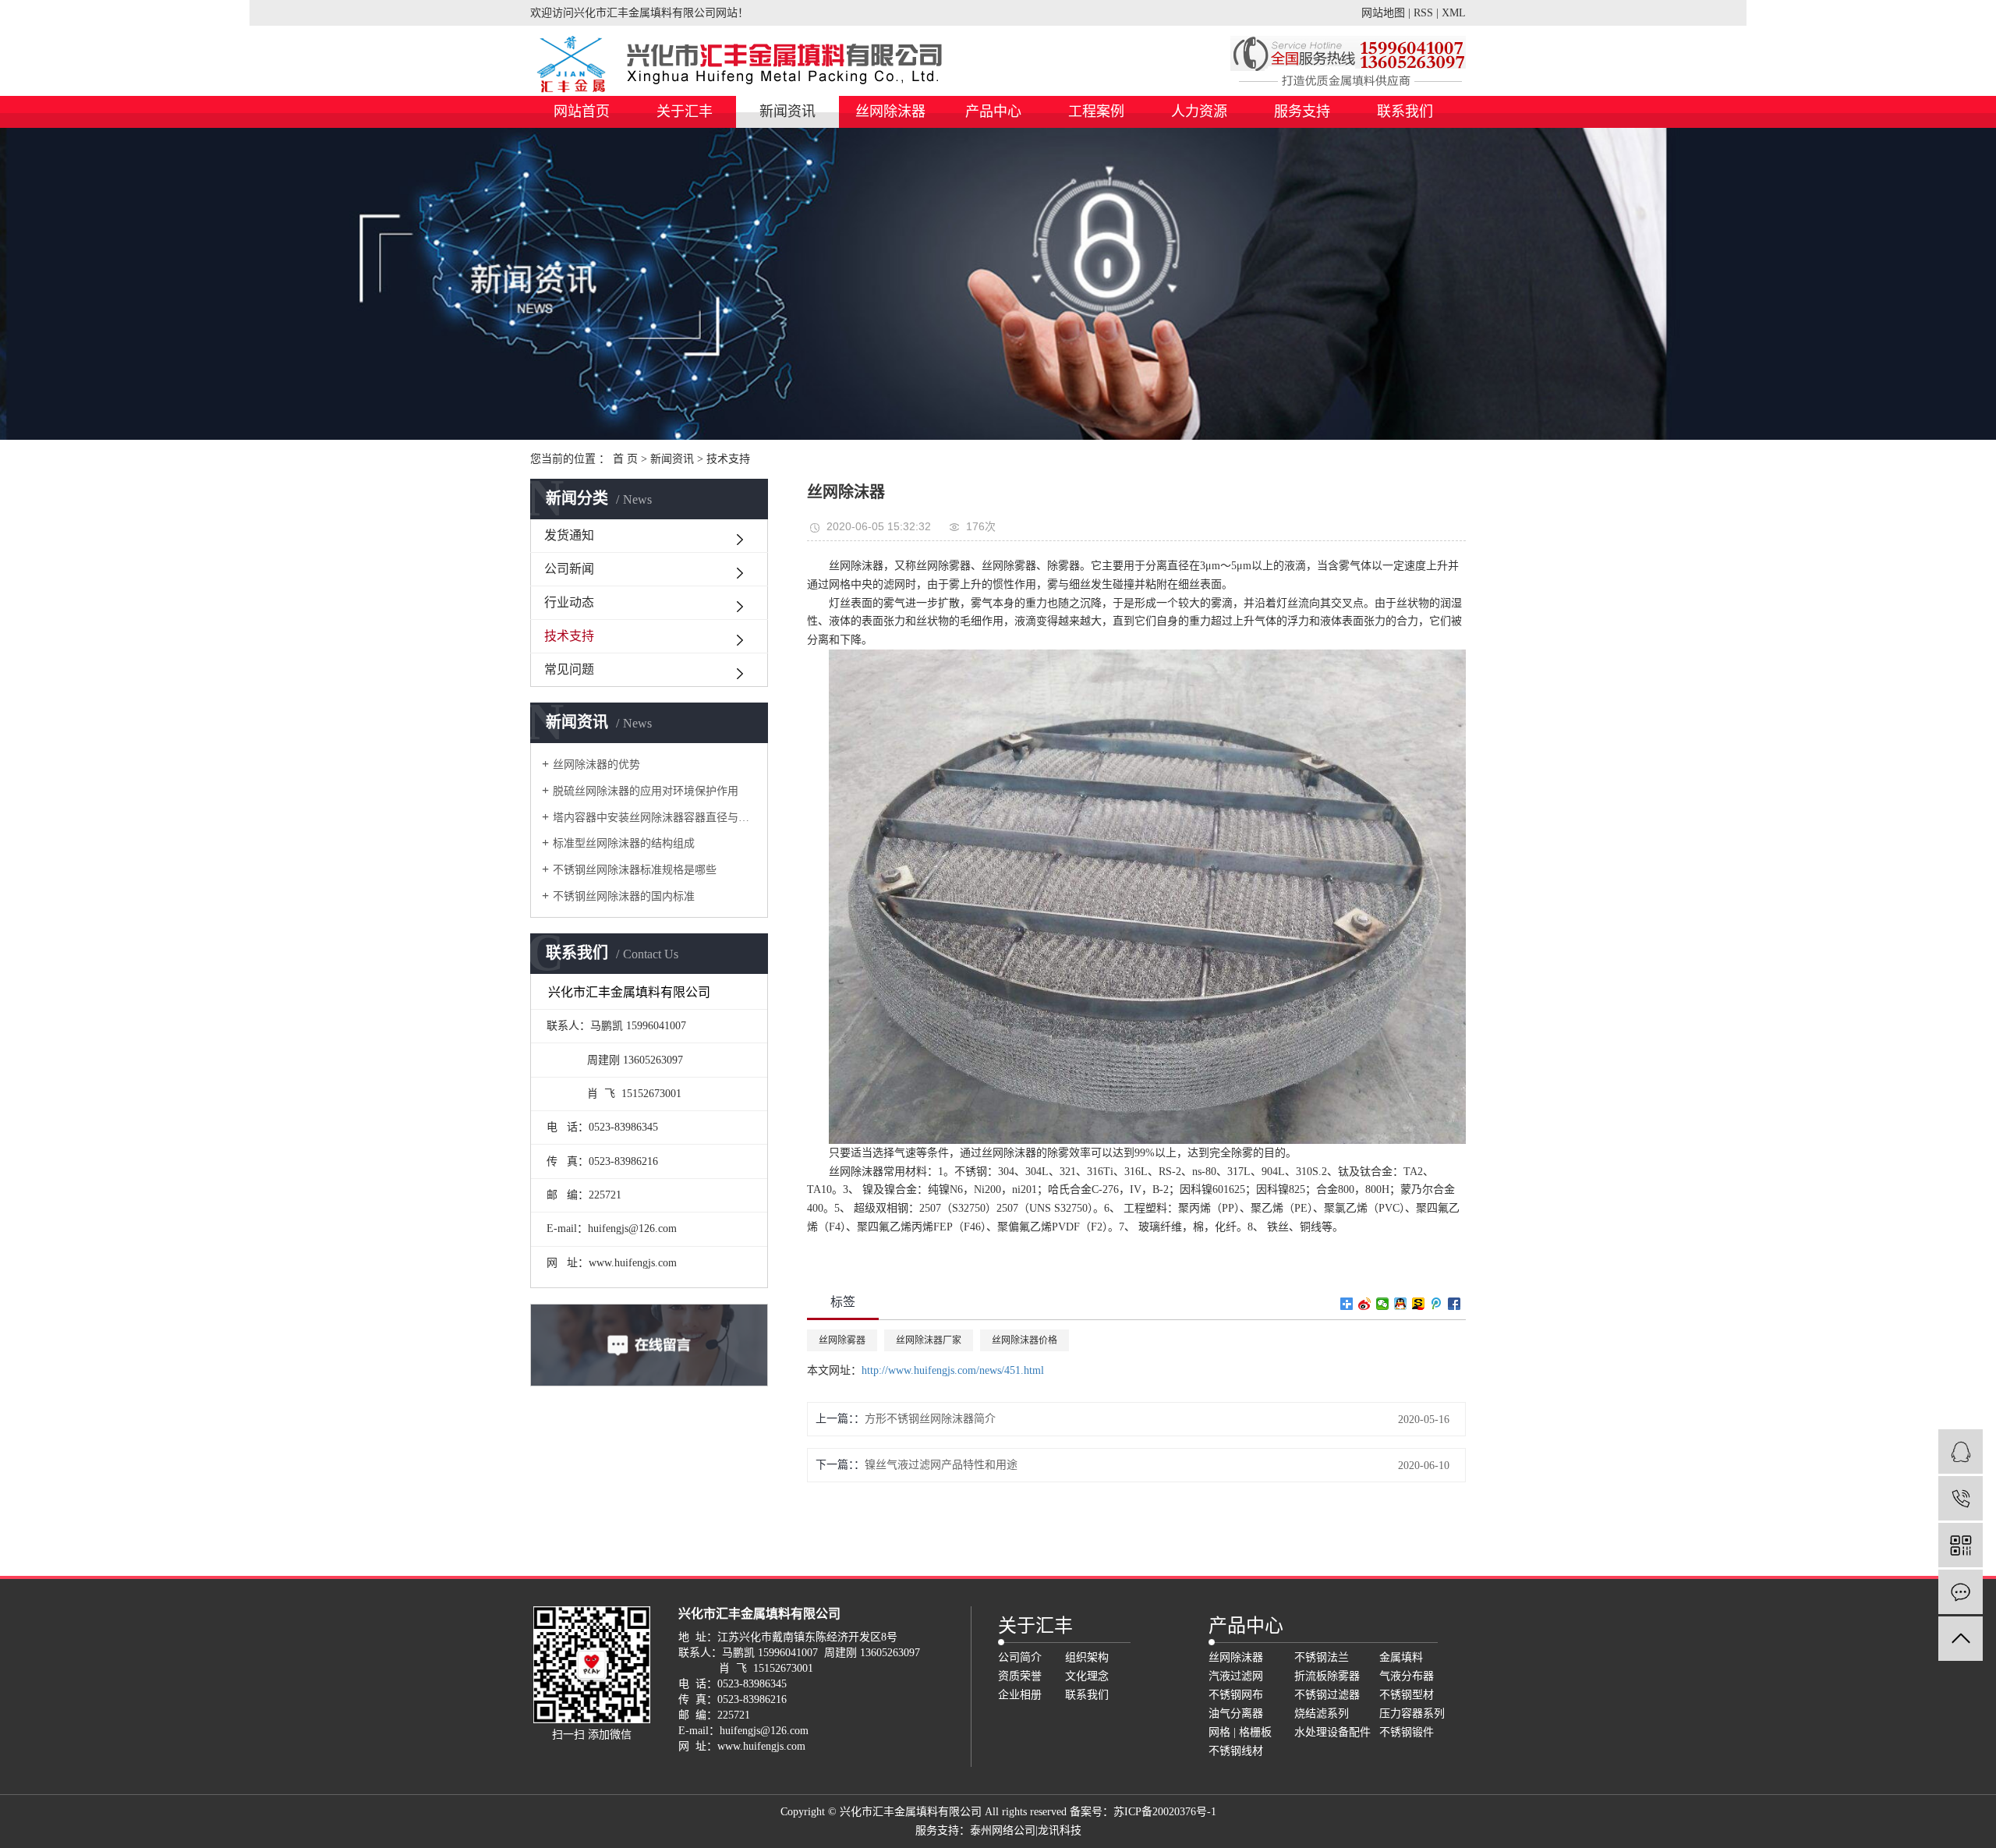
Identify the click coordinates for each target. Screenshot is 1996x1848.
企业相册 (1020, 1695)
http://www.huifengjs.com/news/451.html (953, 1370)
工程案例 (1096, 112)
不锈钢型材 (1407, 1695)
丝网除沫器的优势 (596, 765)
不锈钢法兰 (1322, 1657)
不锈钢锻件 (1407, 1732)
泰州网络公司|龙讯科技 (1026, 1830)
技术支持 (728, 459)
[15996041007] (1961, 1498)
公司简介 (1020, 1657)
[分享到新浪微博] (1365, 1304)
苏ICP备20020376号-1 (1165, 1812)
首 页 (625, 459)
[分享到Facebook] (1455, 1304)
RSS (1423, 13)
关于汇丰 (685, 112)
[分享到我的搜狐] (1419, 1304)
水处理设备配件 (1332, 1732)
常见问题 (569, 669)
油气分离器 (1236, 1713)
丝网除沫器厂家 (929, 1340)
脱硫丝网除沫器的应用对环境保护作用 (646, 791)
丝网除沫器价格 (1025, 1340)
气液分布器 (1407, 1676)
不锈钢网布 (1236, 1695)
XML (1454, 13)
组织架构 (1087, 1657)
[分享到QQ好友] (1401, 1304)
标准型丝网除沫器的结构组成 (624, 843)
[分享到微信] (1383, 1304)
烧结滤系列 (1322, 1713)
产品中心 (993, 112)
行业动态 (569, 602)
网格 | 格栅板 (1240, 1732)
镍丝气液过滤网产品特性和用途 (941, 1465)
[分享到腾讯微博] (1437, 1304)
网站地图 (1383, 13)
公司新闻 (569, 569)
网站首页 (582, 112)
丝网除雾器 (842, 1340)
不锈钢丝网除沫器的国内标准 (624, 896)
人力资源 (1199, 112)
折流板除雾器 (1327, 1676)
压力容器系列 (1412, 1713)
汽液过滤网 (1236, 1676)
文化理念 (1087, 1676)
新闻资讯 (787, 112)
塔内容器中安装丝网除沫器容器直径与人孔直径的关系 (655, 818)
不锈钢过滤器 (1327, 1695)
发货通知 (569, 535)
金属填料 (1401, 1657)
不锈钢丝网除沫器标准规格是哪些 (635, 870)
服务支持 (1302, 112)
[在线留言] (1961, 1592)
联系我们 (1405, 112)
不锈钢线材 (1236, 1751)
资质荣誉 (1020, 1676)
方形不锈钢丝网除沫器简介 (930, 1419)
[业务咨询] (1961, 1451)
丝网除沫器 (890, 112)
